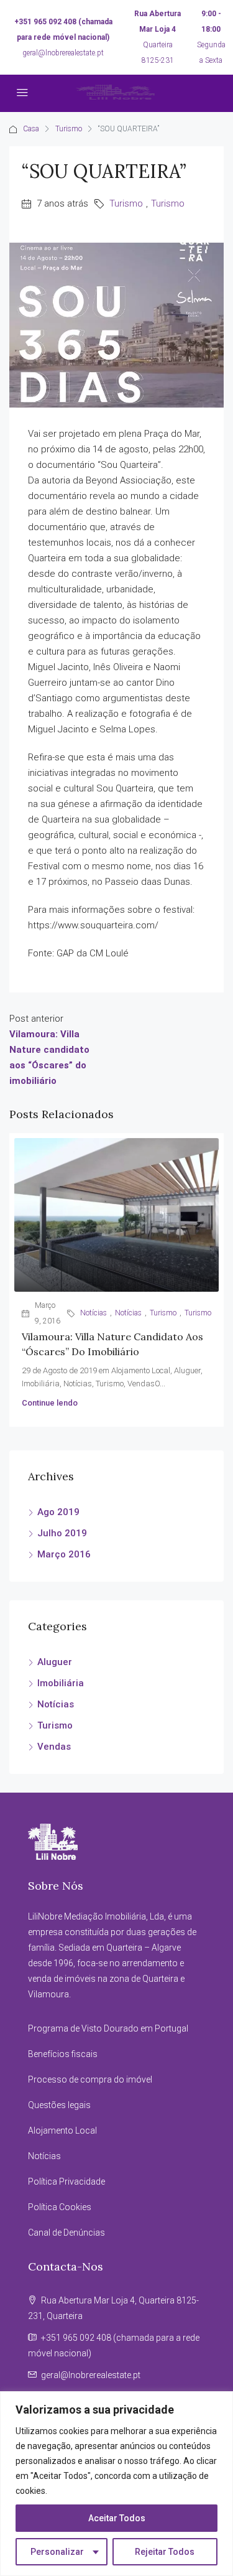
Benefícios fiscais (63, 2054)
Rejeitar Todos (165, 2552)
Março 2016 (64, 1554)
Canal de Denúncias (66, 2233)
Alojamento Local (62, 2130)
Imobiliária (61, 1683)
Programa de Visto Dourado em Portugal (108, 2028)
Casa (31, 129)
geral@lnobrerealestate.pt (63, 53)
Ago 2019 (58, 1512)
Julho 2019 (62, 1533)
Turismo (69, 129)
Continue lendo (50, 1403)
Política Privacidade (66, 2182)
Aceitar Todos (117, 2518)
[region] (116, 2484)
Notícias (94, 1313)
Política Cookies (60, 2207)
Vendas (54, 1747)
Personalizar (57, 2552)
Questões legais (59, 2105)
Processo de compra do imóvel (90, 2079)
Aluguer (55, 1662)
